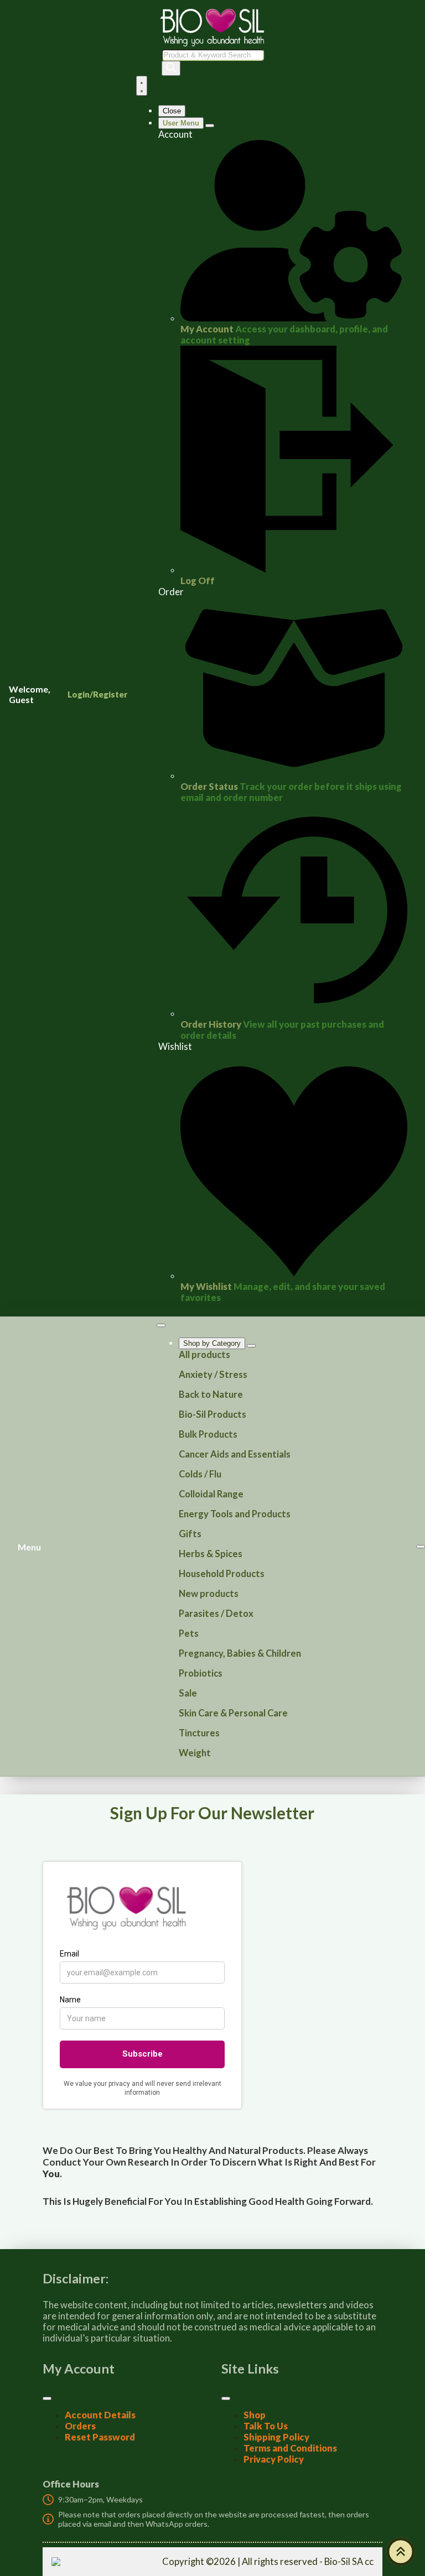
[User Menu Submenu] (210, 126)
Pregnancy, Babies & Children (240, 1653)
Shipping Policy (276, 2437)
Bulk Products (208, 1434)
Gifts (190, 1534)
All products (204, 1355)
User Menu (181, 123)
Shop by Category (212, 1343)
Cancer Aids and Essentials (235, 1454)
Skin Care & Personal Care (233, 1713)
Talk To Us (266, 2426)
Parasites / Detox (216, 1614)
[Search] (171, 68)
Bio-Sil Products (212, 1414)
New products (209, 1594)
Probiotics (201, 1673)
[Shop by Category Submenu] (251, 1346)
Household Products (222, 1574)
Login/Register (97, 694)
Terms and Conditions (290, 2448)
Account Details (100, 2415)
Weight (195, 1753)
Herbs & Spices (211, 1554)
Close (172, 111)
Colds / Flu (200, 1474)
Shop (255, 2415)
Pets (189, 1633)
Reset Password (100, 2437)
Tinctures (199, 1733)
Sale (188, 1693)
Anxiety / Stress (213, 1375)
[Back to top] (401, 2552)
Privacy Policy (274, 2459)
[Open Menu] (142, 86)
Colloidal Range (211, 1494)
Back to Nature (211, 1394)
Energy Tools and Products (235, 1514)
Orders (80, 2426)
